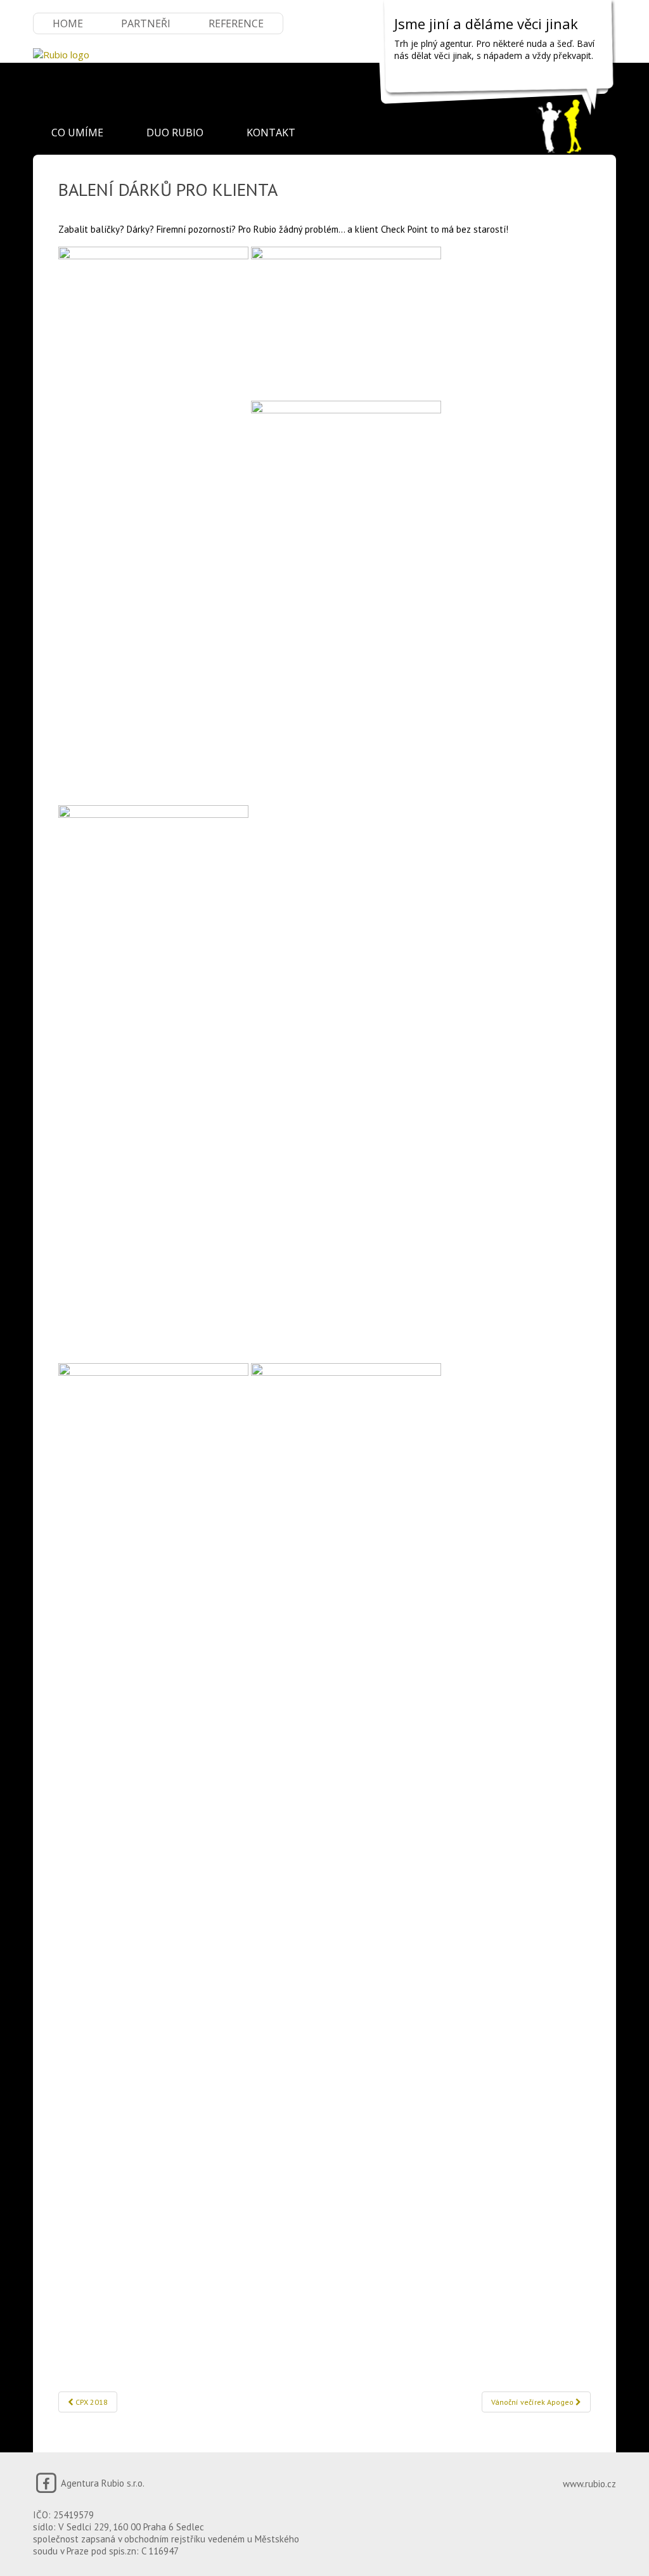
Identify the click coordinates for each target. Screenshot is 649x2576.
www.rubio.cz (589, 2484)
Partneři (146, 23)
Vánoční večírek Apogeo (533, 2402)
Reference (236, 23)
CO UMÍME (77, 133)
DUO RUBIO (175, 133)
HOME (68, 23)
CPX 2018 (91, 2402)
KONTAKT (271, 133)
